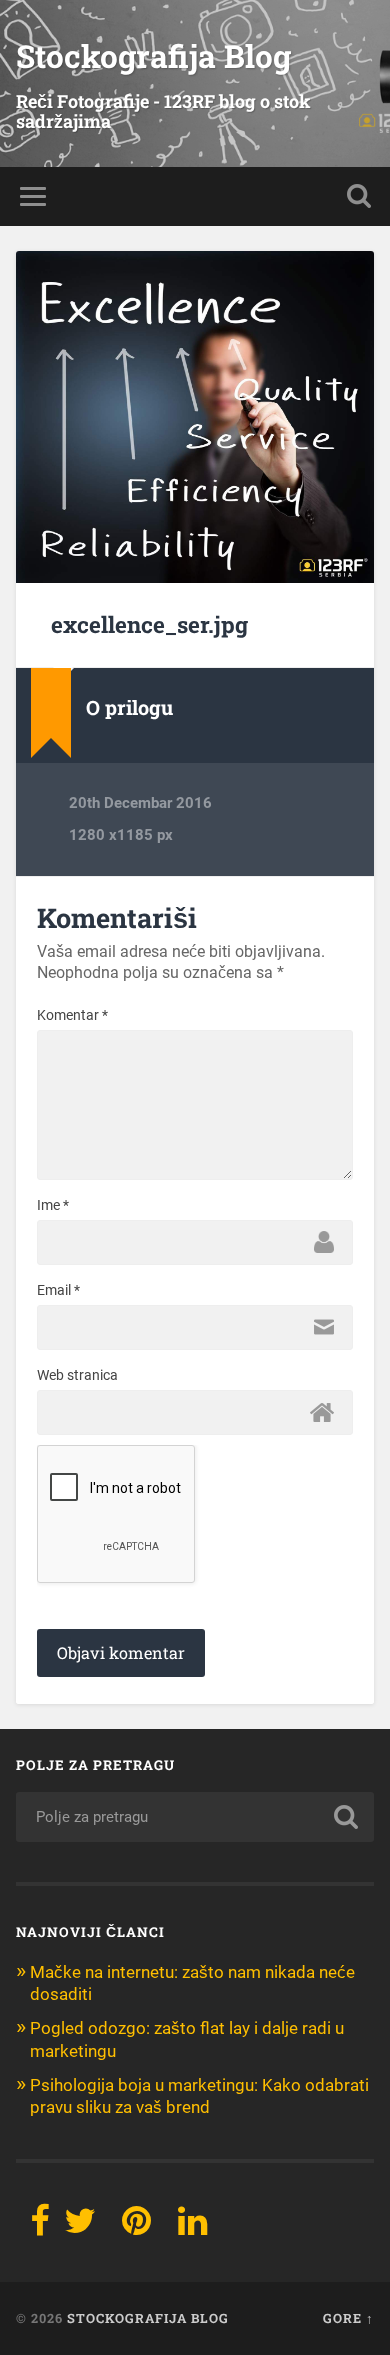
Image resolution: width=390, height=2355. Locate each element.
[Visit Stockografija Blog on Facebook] (40, 2227)
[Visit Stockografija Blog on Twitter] (80, 2227)
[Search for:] (195, 1817)
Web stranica (77, 1375)
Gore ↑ (348, 2318)
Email (58, 1290)
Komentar (72, 1015)
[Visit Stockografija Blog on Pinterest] (136, 2227)
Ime (53, 1205)
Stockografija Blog (153, 56)
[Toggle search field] (359, 196)
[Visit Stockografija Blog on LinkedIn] (192, 2227)
